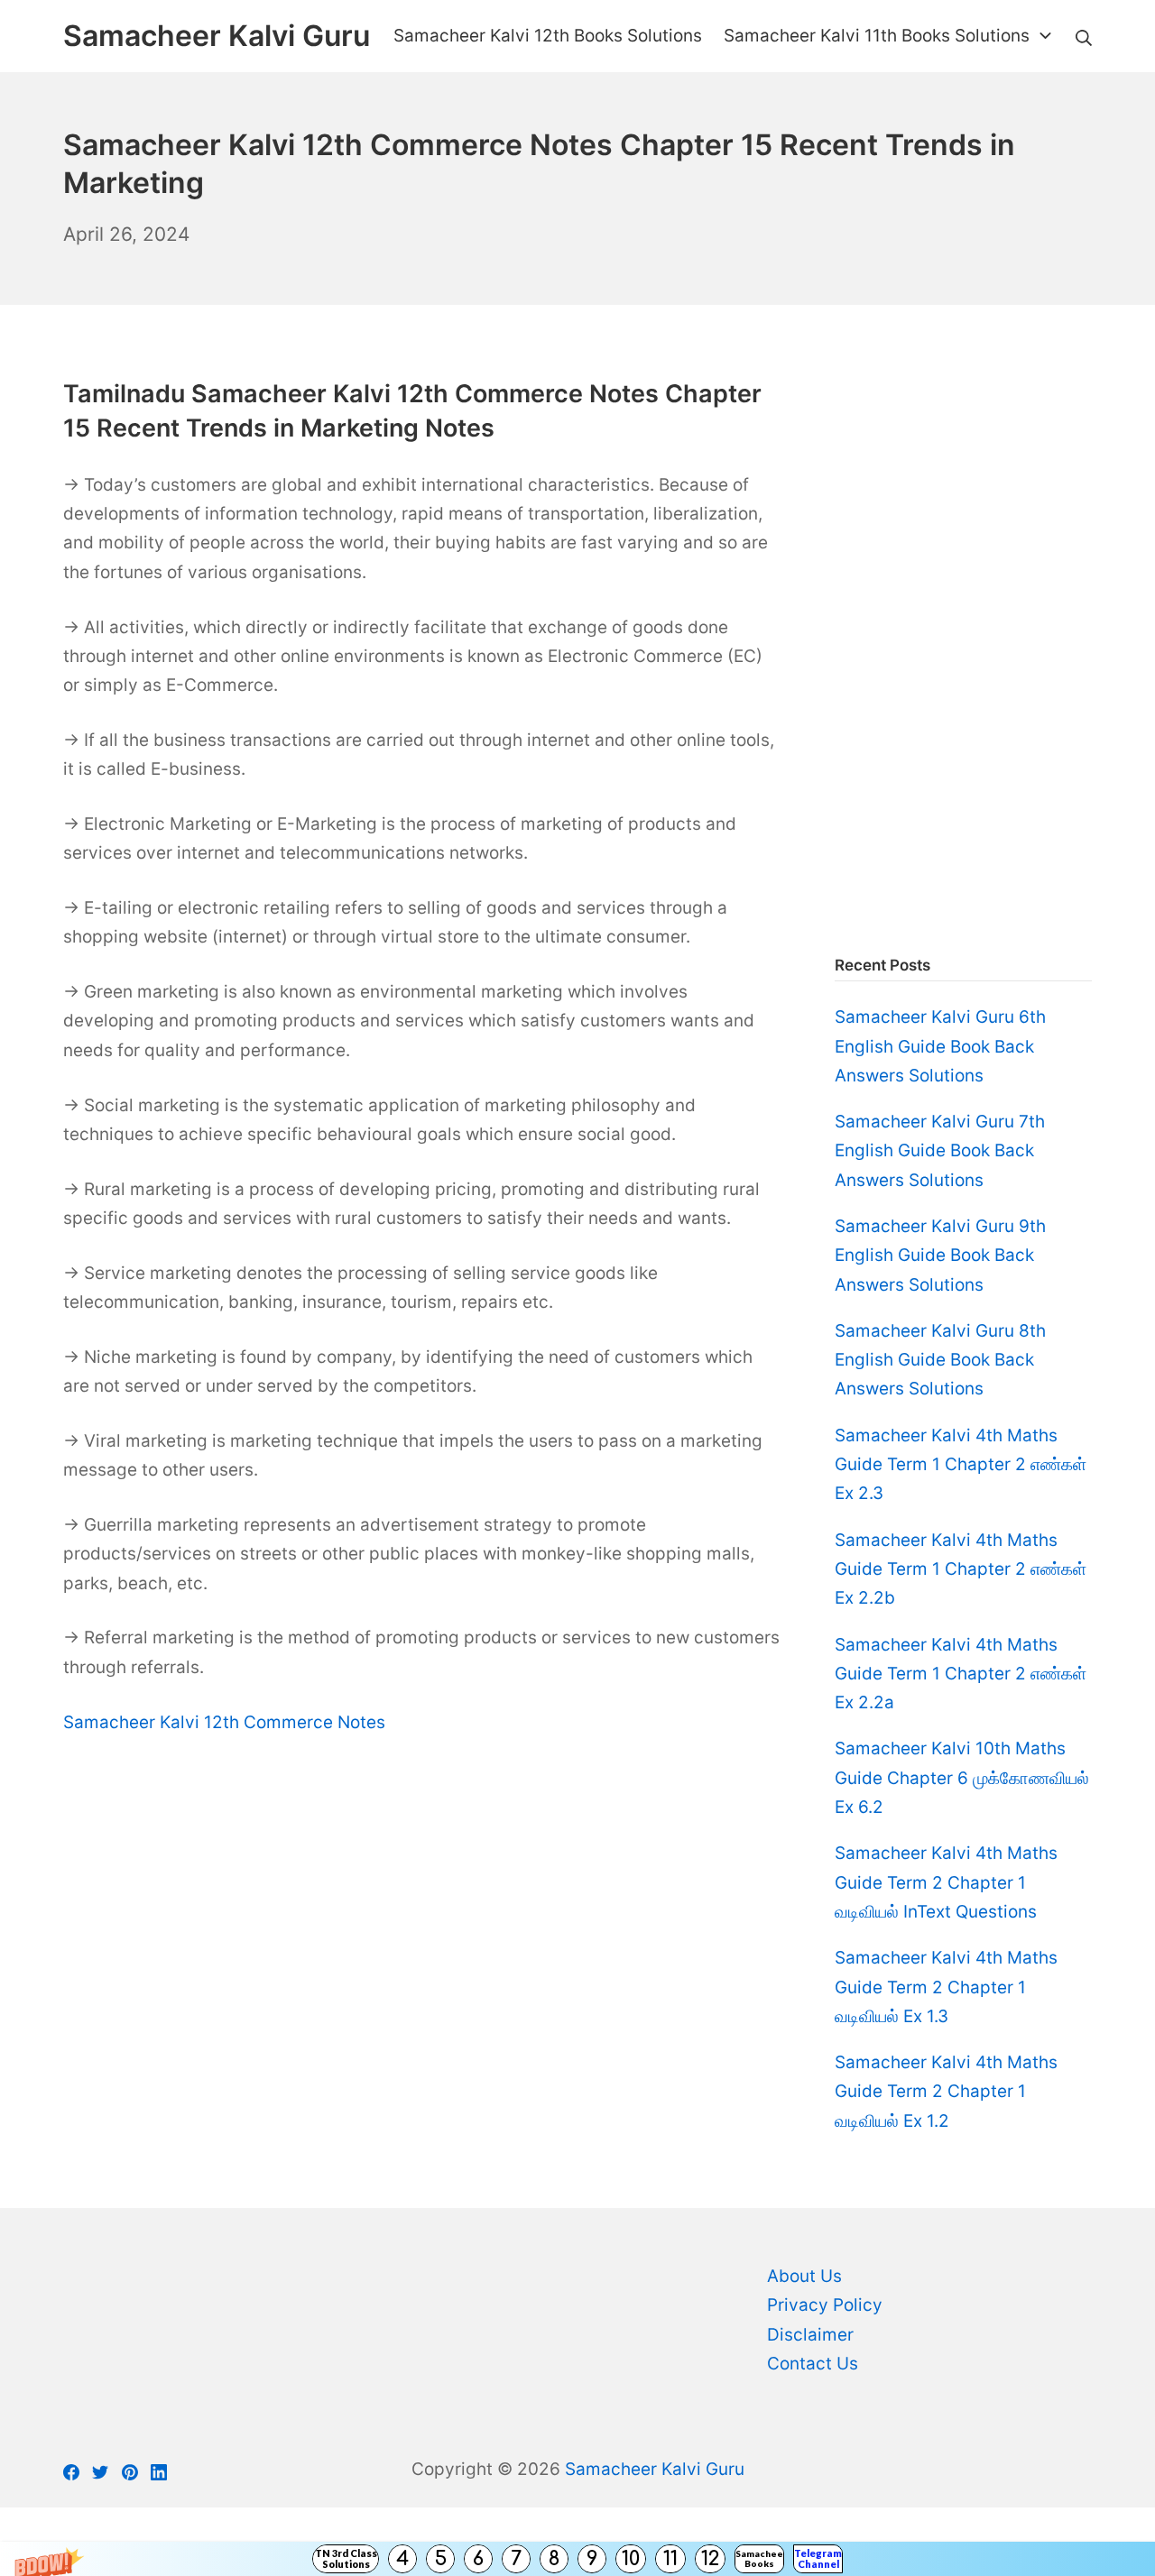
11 (670, 2559)
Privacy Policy (825, 2305)
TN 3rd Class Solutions (346, 2558)
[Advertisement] (963, 648)
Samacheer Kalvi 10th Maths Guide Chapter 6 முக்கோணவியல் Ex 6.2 (962, 1778)
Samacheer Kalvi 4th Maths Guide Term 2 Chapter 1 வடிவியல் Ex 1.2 (946, 2092)
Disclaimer (810, 2335)
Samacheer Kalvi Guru (655, 2469)
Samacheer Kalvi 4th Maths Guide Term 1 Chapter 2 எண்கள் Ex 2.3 (961, 1465)
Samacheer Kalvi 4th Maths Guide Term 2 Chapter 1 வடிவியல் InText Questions (946, 1882)
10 (631, 2559)
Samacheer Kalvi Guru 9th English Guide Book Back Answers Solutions (940, 1256)
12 (710, 2559)
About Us (804, 2276)
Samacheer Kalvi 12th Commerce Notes (224, 1722)
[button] (577, 2559)
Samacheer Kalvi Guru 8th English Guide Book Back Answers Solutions (940, 1360)
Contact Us (813, 2364)
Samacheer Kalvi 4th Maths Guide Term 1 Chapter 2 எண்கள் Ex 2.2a (961, 1674)
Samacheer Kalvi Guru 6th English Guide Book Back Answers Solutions (940, 1046)
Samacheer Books (759, 2558)
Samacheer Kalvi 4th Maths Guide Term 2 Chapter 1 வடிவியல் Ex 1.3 (946, 1987)
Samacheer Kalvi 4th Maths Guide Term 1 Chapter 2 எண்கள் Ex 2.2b (961, 1569)
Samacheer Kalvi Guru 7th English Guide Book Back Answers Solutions (940, 1151)
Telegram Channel (818, 2558)
